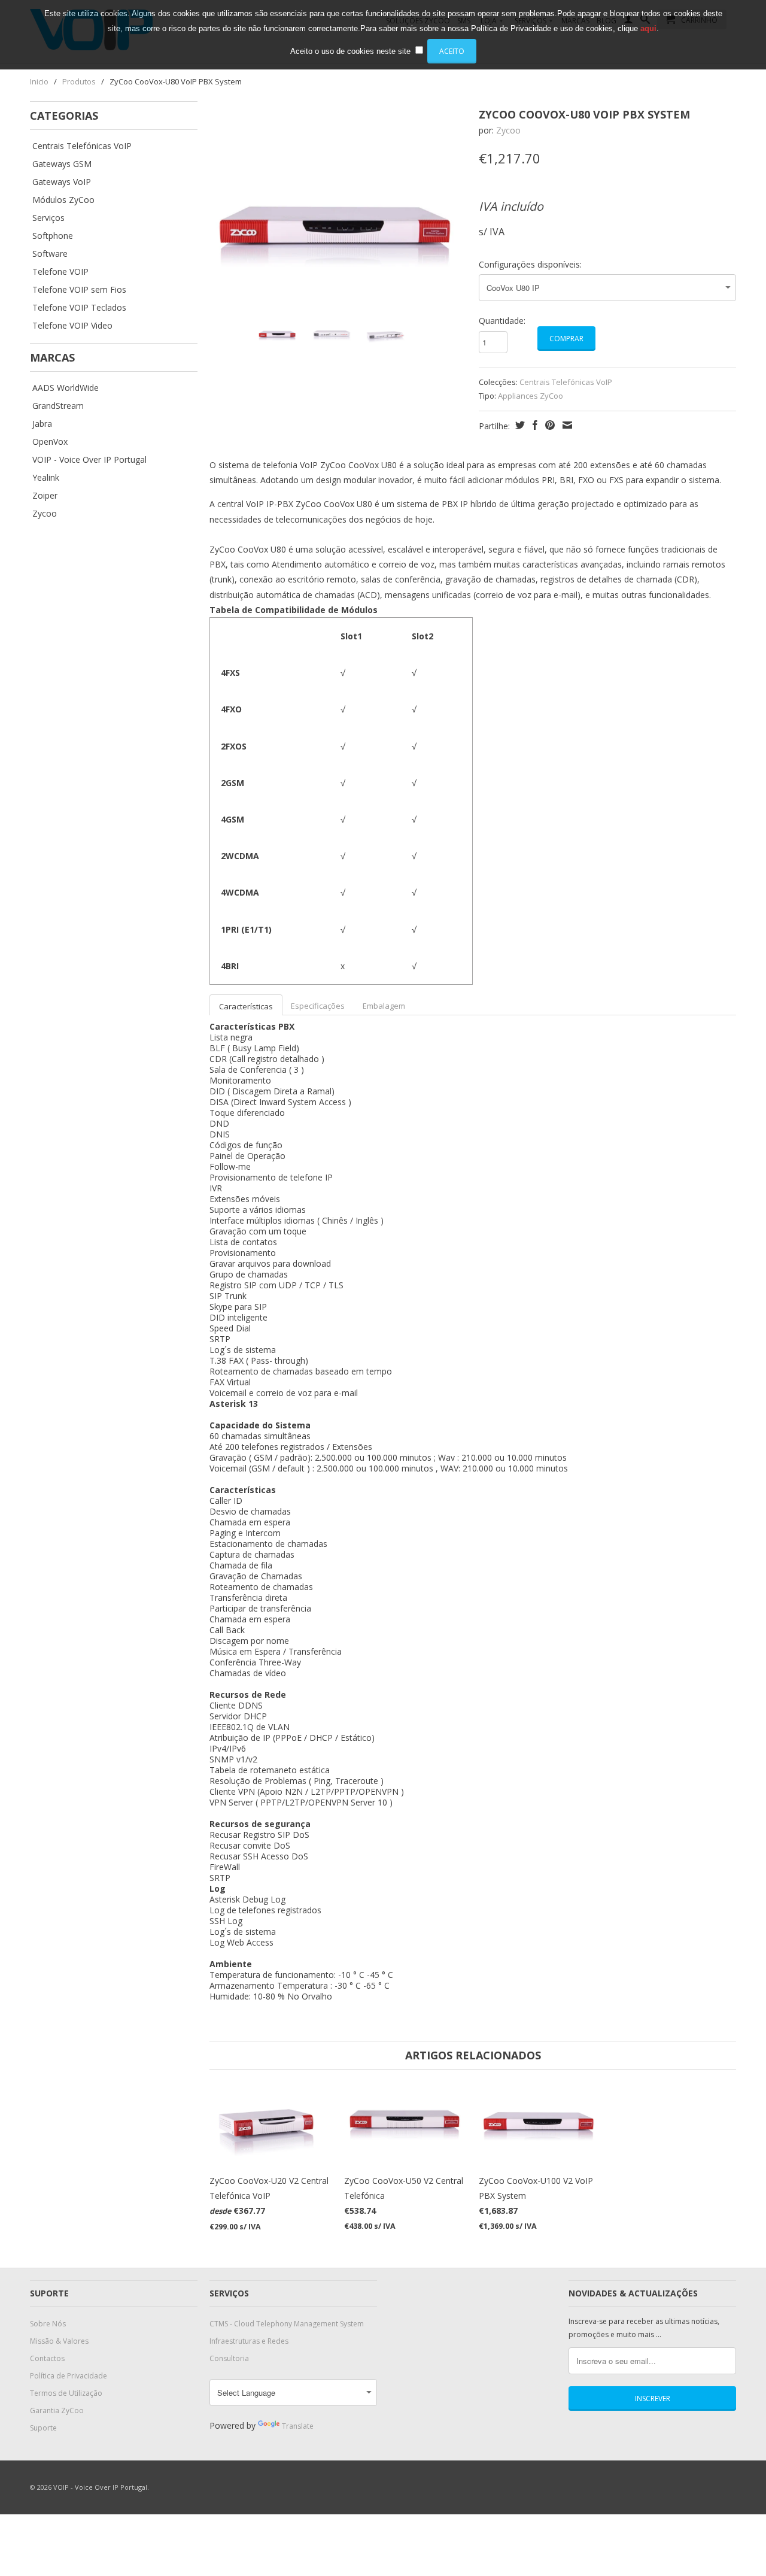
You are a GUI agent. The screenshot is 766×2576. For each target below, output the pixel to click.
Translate (298, 2426)
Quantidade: (502, 321)
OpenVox (50, 442)
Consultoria (229, 2358)
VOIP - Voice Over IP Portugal (89, 460)
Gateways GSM (62, 164)
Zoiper (45, 496)
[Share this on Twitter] (519, 425)
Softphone (53, 236)
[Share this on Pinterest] (548, 425)
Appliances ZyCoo (531, 396)
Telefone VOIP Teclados (79, 308)
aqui (648, 28)
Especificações (318, 1006)
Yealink (46, 478)
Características (246, 1006)
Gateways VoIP (62, 182)
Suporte (43, 2428)
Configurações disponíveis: (530, 264)
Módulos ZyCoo (63, 200)
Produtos (79, 81)
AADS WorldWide (66, 388)
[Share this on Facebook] (534, 425)
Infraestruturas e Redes (249, 2341)
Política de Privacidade (69, 2376)
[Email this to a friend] (566, 425)
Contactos (47, 2358)
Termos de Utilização (66, 2393)
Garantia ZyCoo (57, 2410)
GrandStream (58, 406)
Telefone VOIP (60, 272)
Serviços (48, 218)
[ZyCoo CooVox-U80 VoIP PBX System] (338, 226)
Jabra (42, 424)
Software (50, 254)
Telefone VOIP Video (72, 326)
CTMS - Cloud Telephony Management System (287, 2324)
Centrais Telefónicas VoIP (82, 146)
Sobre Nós (48, 2324)
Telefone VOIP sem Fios (79, 290)
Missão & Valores (59, 2341)
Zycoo (45, 514)
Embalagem (384, 1006)
